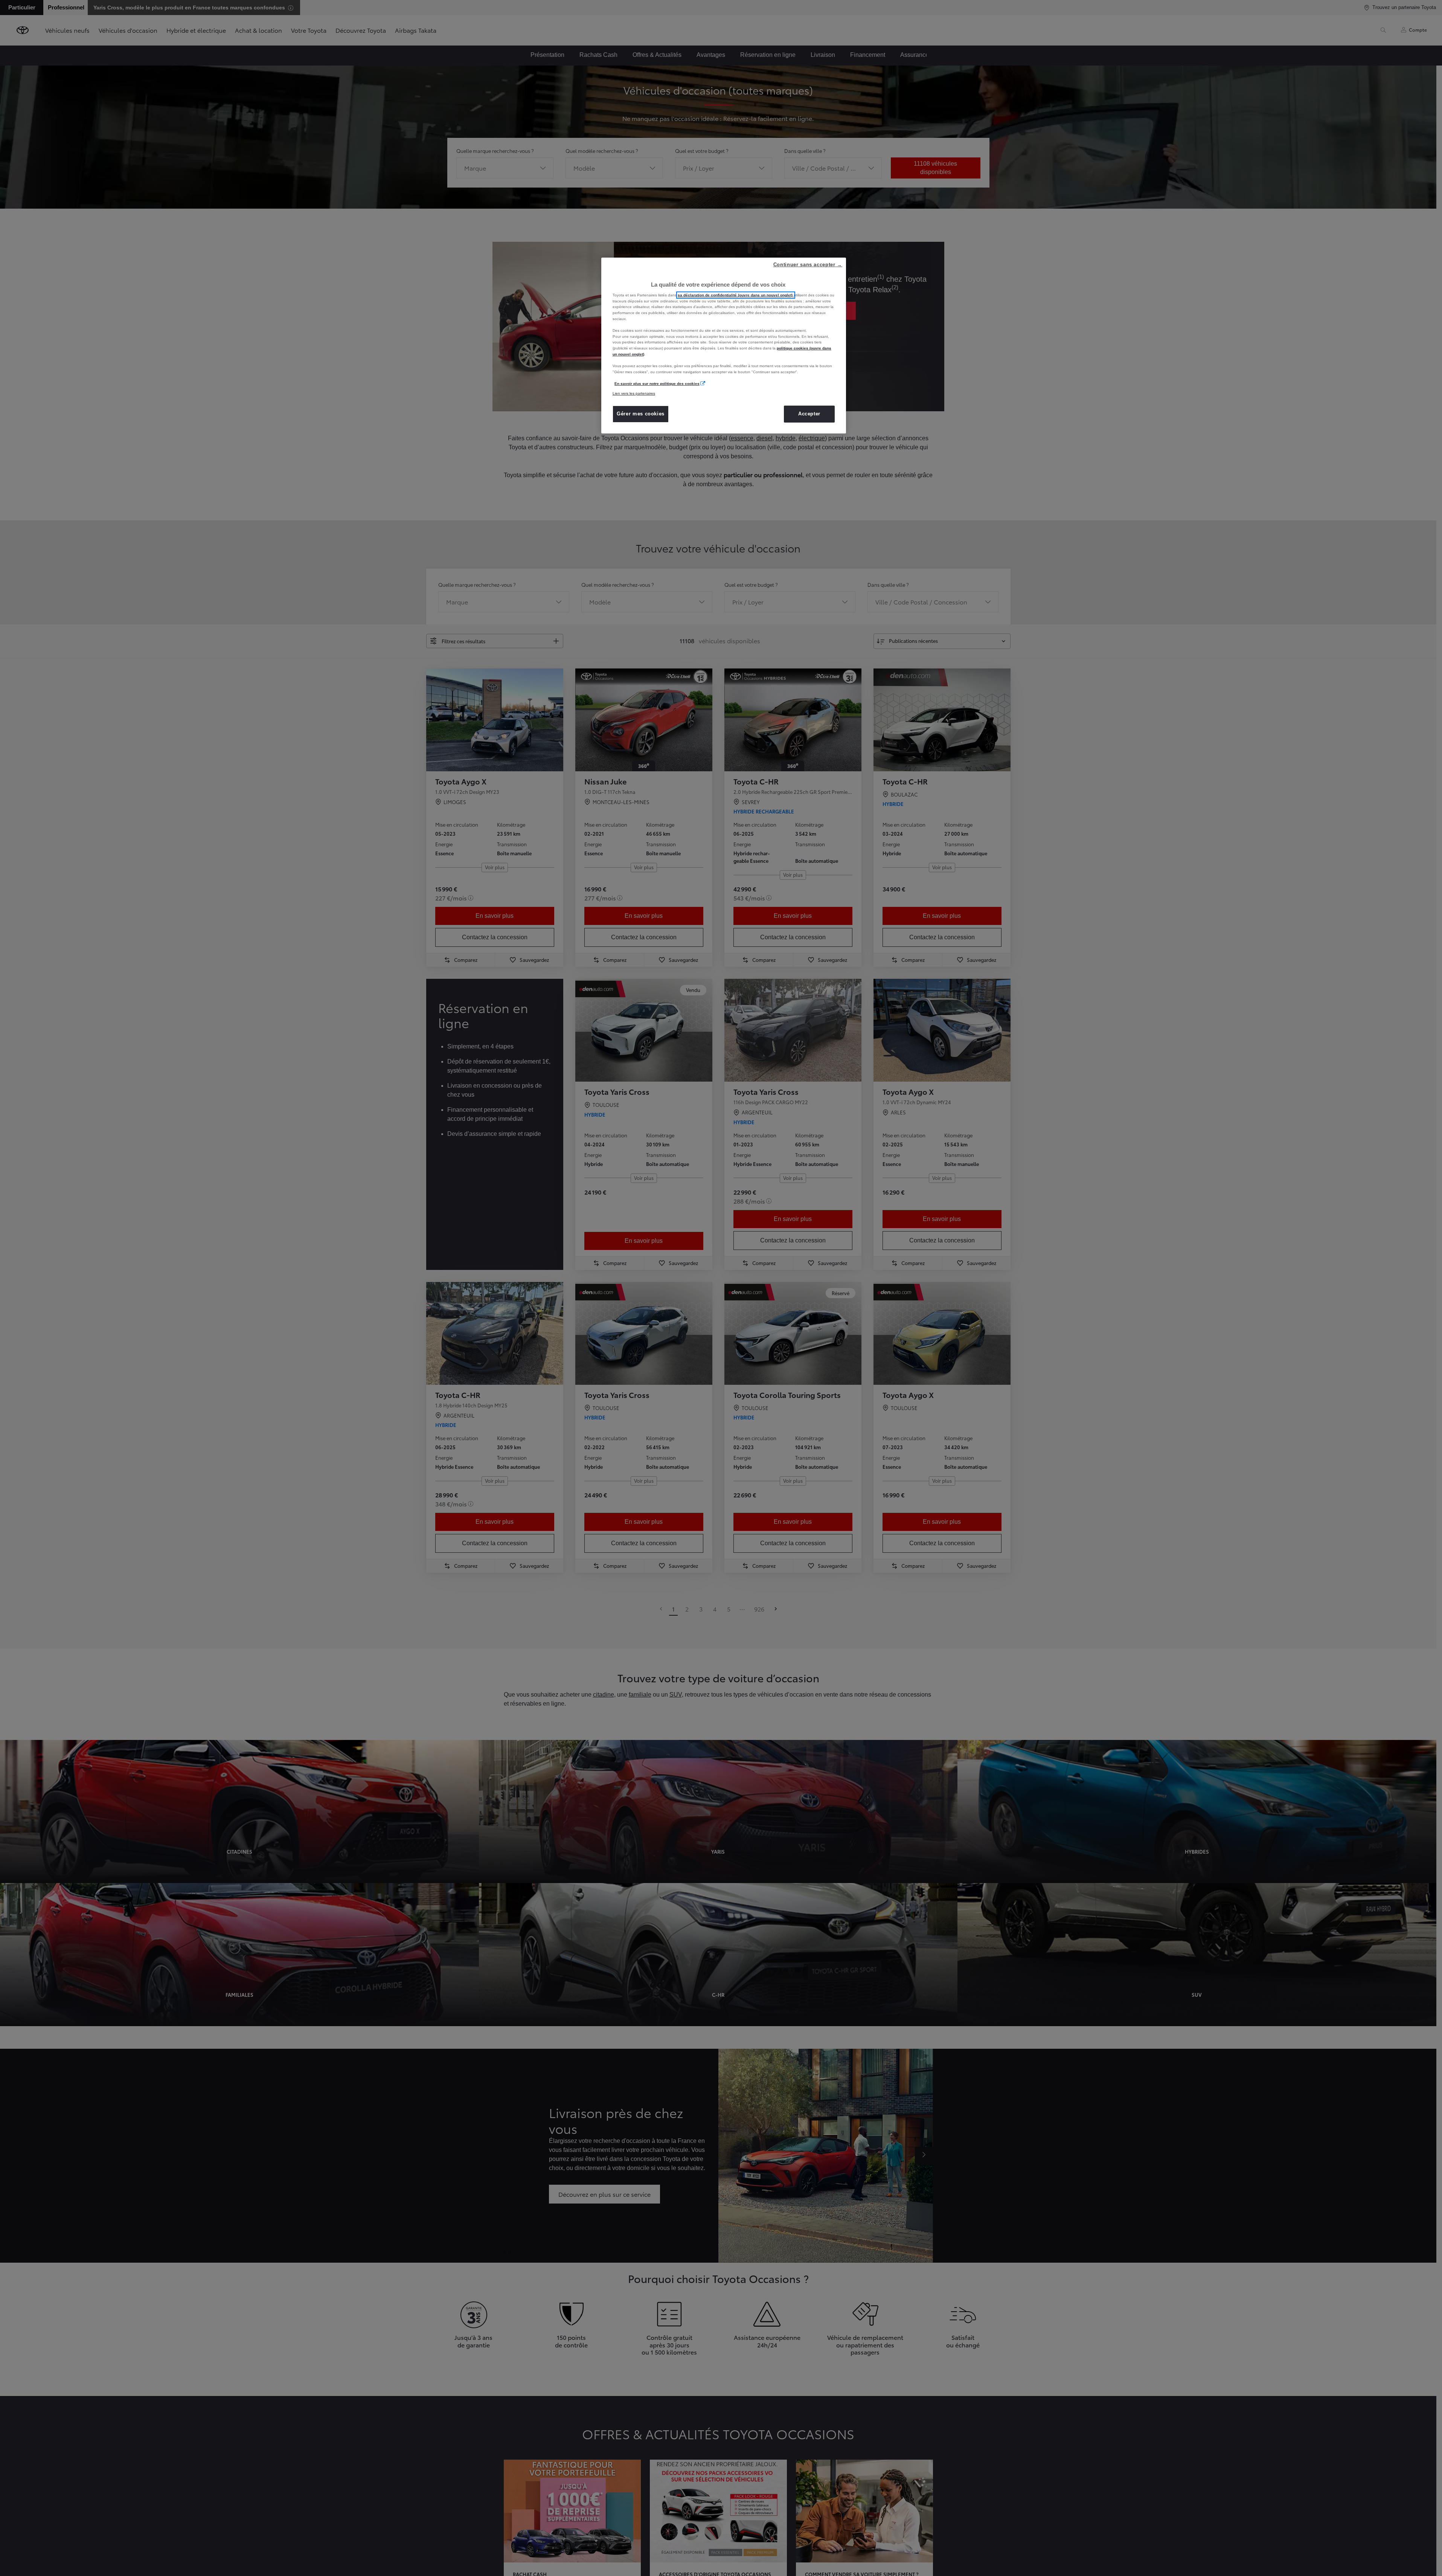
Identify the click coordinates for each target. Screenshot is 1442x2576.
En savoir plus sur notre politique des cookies (657, 384)
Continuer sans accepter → (808, 265)
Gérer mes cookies (641, 414)
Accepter (809, 414)
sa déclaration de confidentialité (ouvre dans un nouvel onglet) (736, 295)
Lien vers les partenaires (634, 393)
